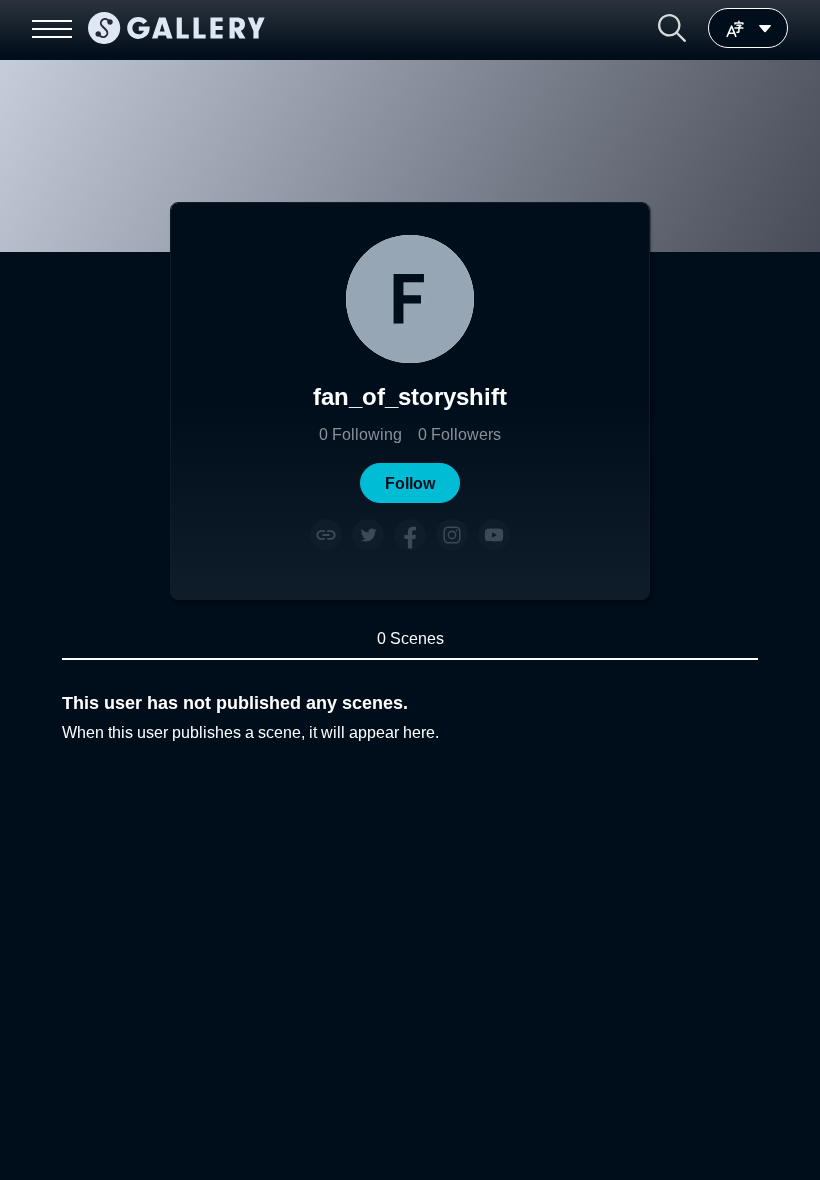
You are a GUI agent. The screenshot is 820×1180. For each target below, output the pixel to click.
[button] (672, 28)
